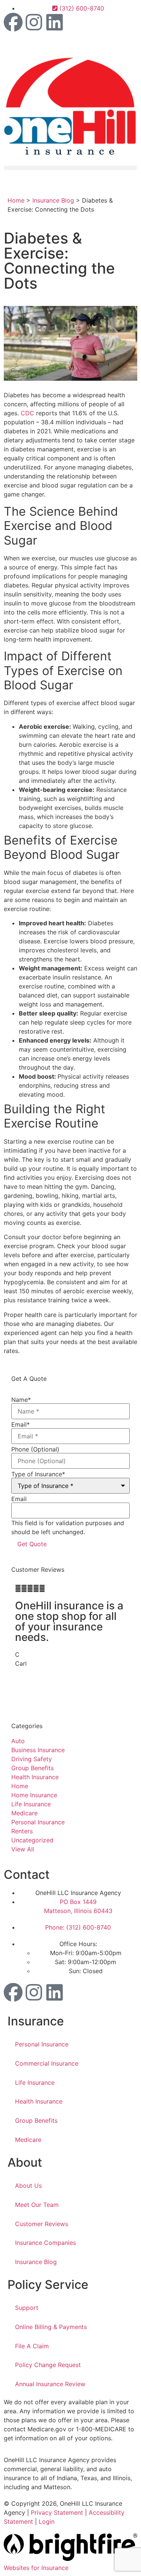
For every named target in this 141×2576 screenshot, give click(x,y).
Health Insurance (39, 2101)
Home (16, 200)
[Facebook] (13, 22)
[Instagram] (34, 22)
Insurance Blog (53, 200)
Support (27, 2308)
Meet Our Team (37, 2205)
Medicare (28, 2140)
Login (47, 2522)
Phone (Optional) (35, 1449)
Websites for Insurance (36, 2568)
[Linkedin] (55, 22)
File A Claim (32, 2346)
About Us (28, 2186)
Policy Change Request (48, 2365)
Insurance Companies (45, 2243)
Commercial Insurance (47, 2063)
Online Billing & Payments (51, 2327)
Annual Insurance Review (50, 2384)
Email (20, 1424)
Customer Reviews (42, 2224)
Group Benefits (36, 2120)
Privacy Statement (57, 2512)
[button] (70, 168)
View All (23, 1849)
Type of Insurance (38, 1474)
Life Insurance (35, 2083)
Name (21, 1400)
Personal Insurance (42, 2044)
